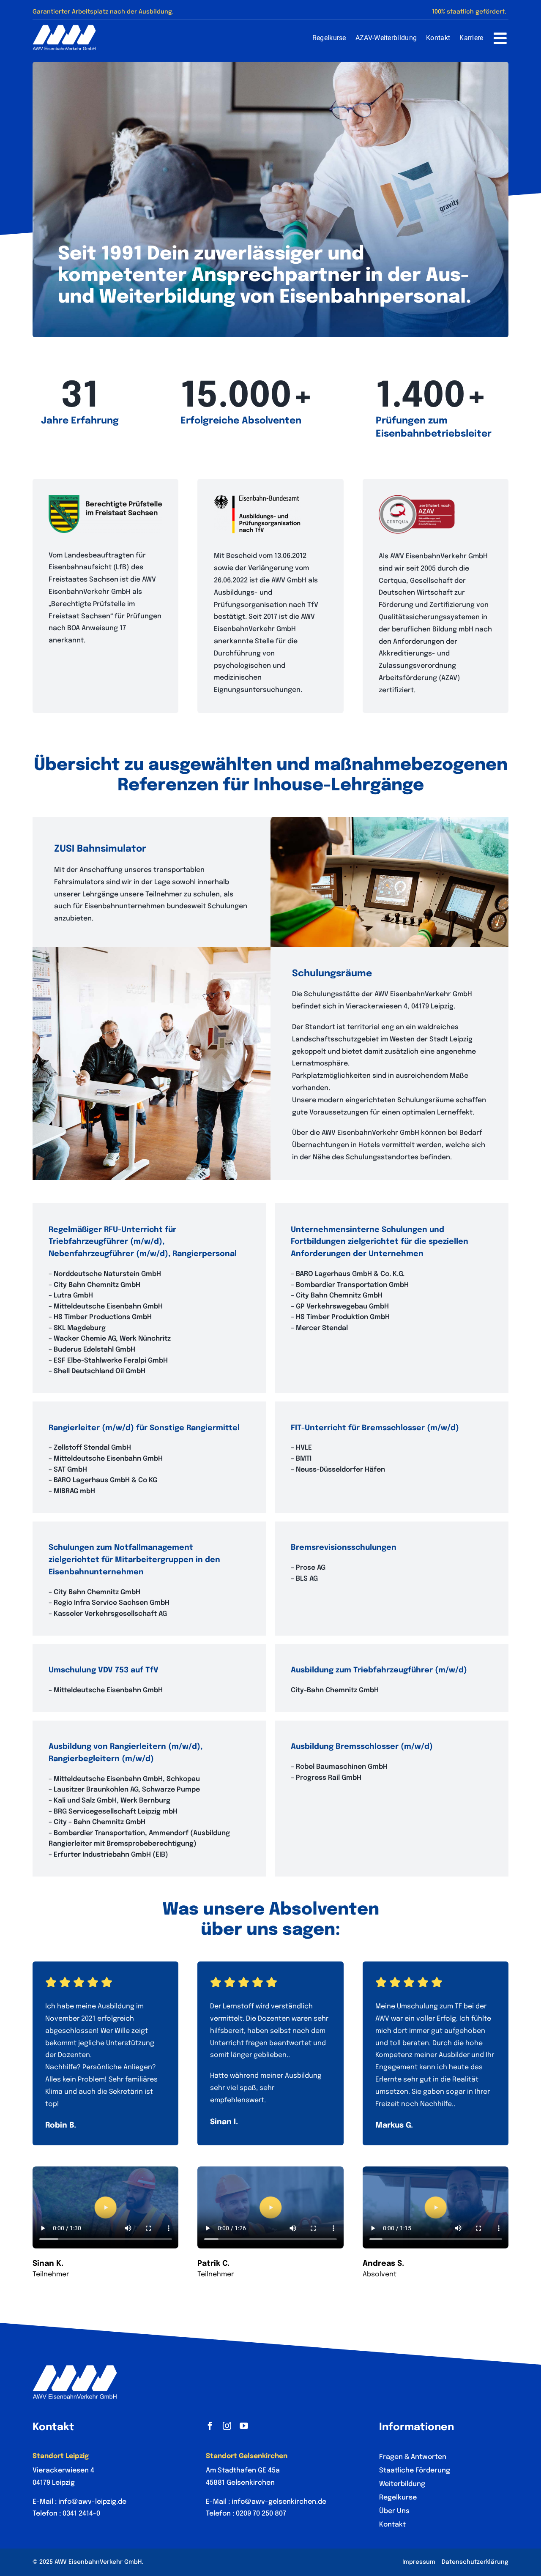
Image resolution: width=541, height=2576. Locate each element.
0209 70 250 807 (261, 2514)
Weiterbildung (402, 2484)
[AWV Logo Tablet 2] (64, 28)
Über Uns (394, 2511)
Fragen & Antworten (413, 2457)
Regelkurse (398, 2498)
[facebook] (210, 2426)
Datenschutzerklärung (475, 2562)
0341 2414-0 (81, 2514)
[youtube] (244, 2426)
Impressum (419, 2562)
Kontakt (392, 2525)
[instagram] (227, 2426)
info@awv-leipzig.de (92, 2502)
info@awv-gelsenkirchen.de (279, 2502)
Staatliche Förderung (415, 2471)
